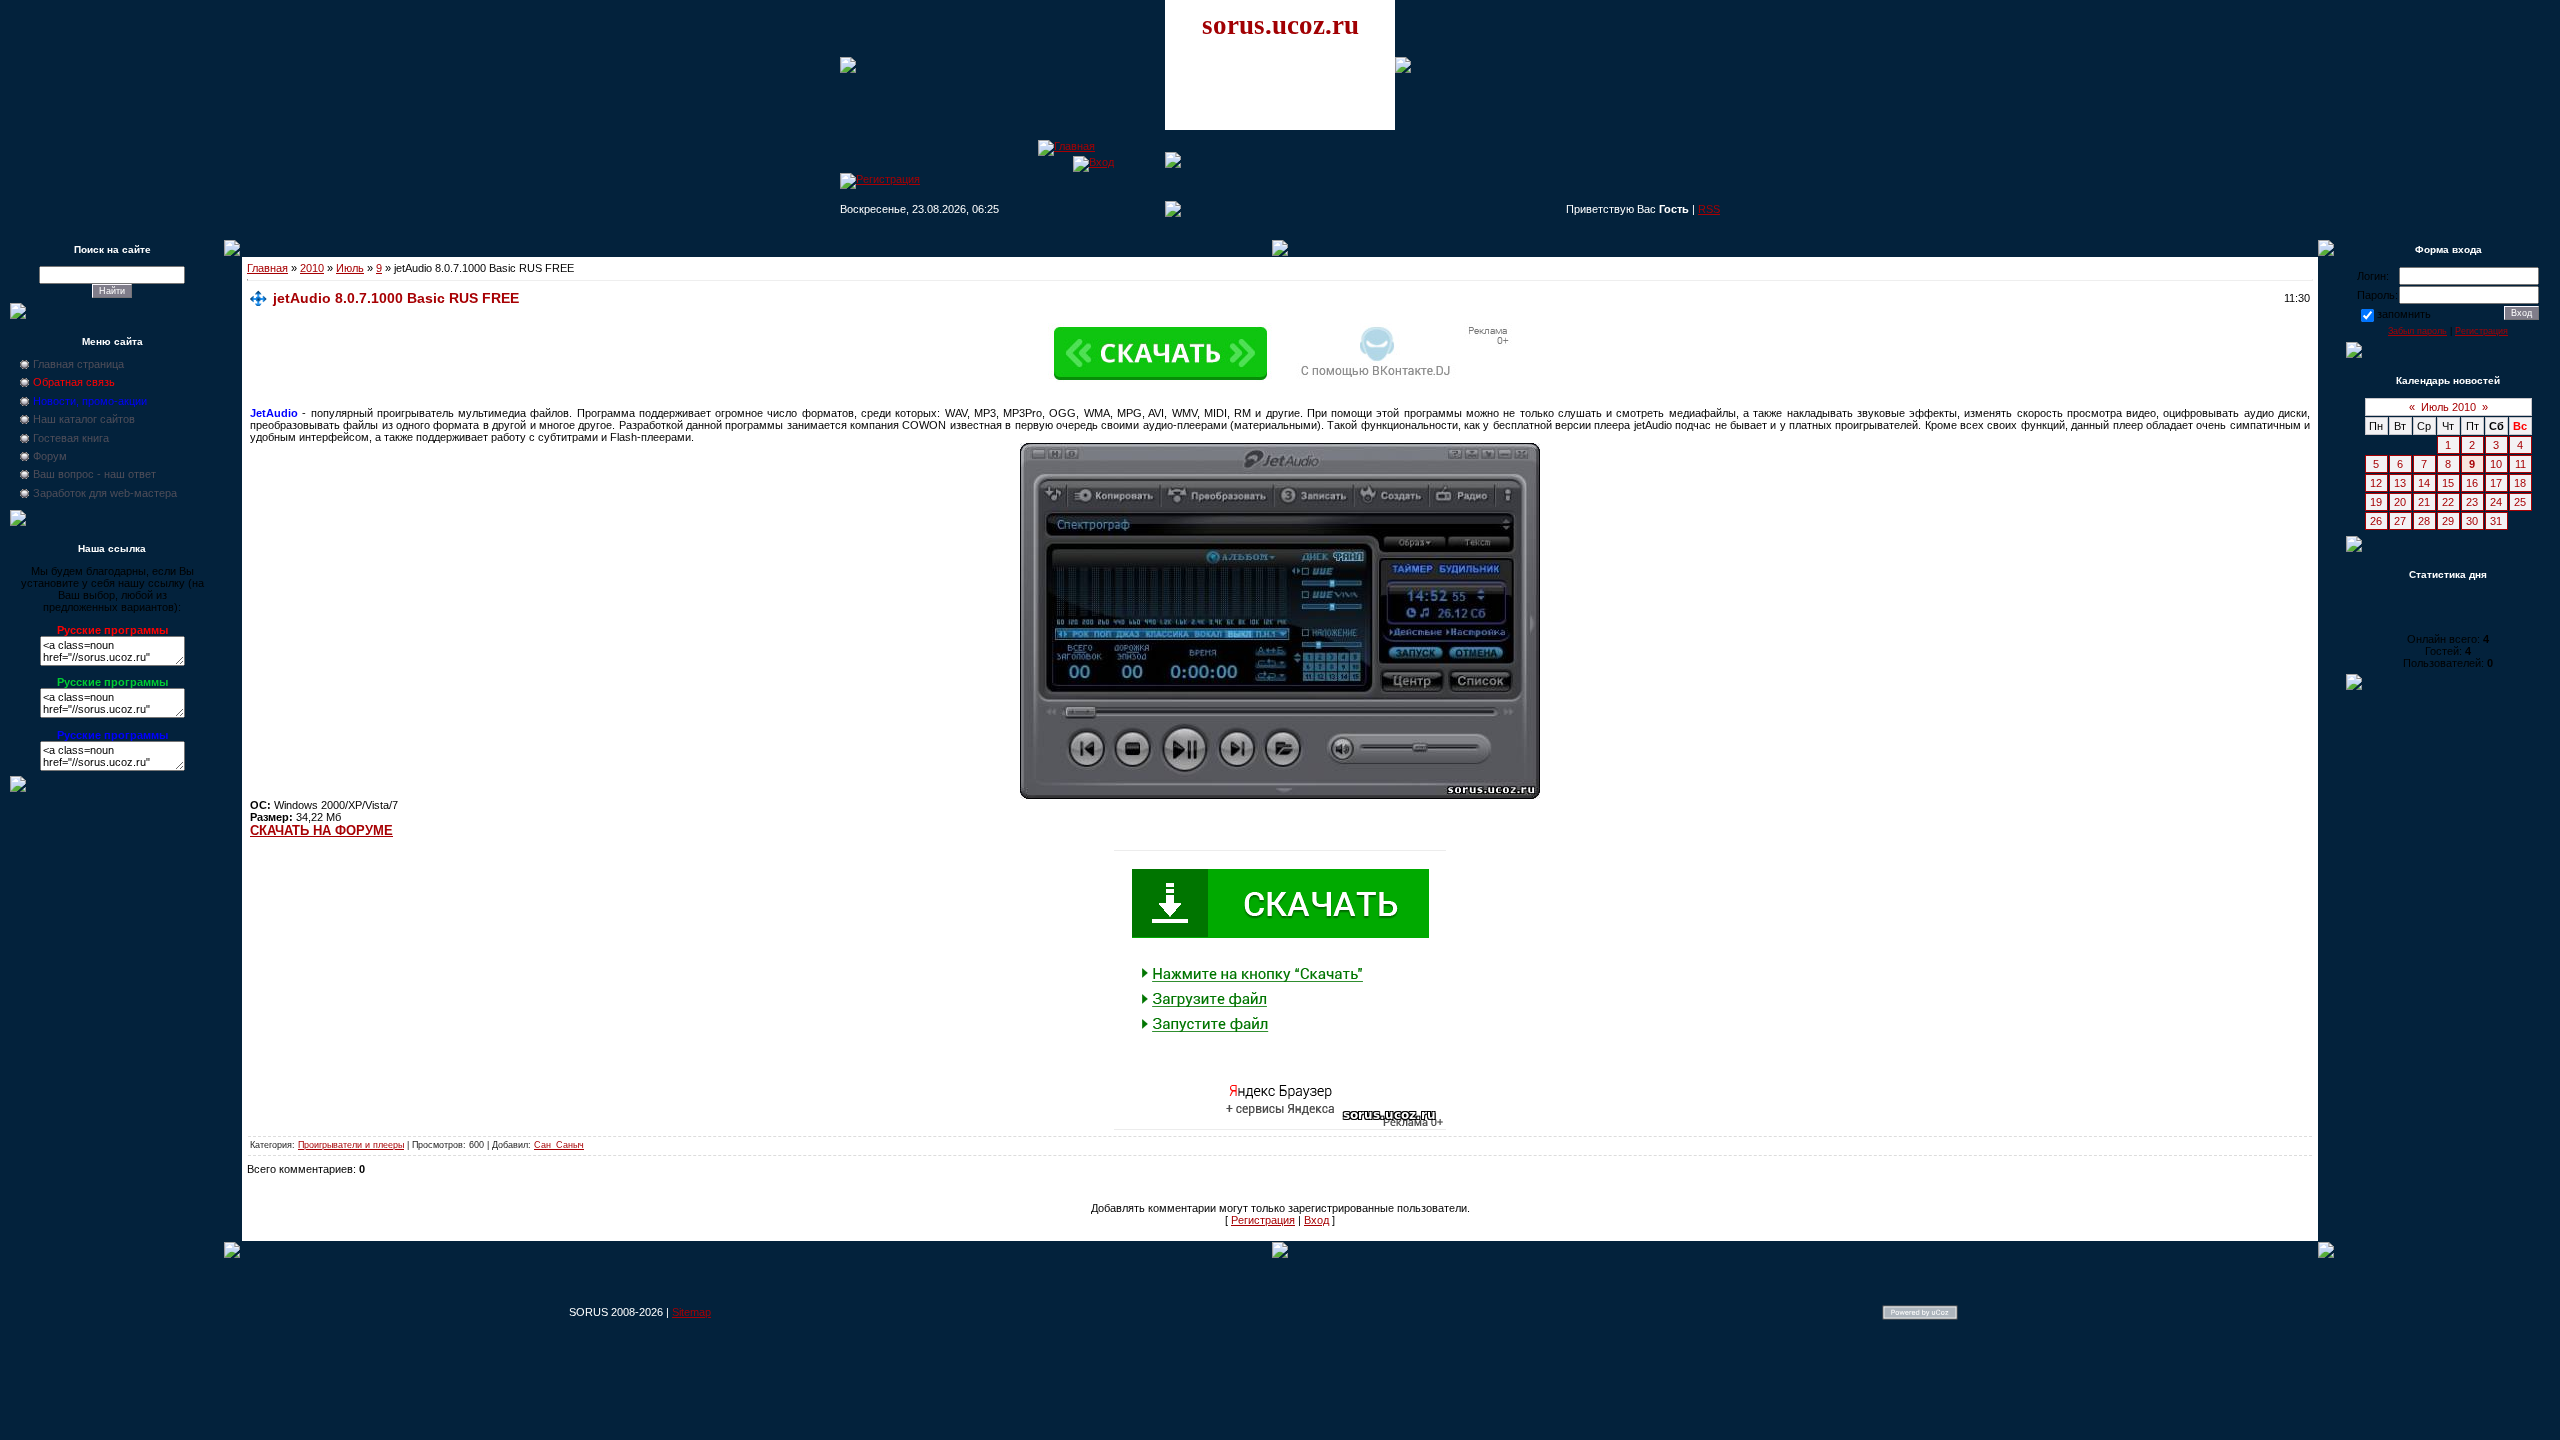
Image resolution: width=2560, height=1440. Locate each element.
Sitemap (691, 1312)
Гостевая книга (71, 438)
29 (2448, 521)
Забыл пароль (2417, 331)
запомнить (2404, 314)
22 (2448, 502)
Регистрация (1263, 1220)
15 (2448, 483)
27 (2400, 521)
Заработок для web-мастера (105, 493)
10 (2496, 464)
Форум (50, 456)
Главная (267, 268)
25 (2520, 502)
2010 (312, 268)
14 (2424, 483)
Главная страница (78, 364)
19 (2376, 502)
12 (2376, 483)
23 (2472, 502)
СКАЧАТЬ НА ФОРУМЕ (321, 830)
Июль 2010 (2448, 407)
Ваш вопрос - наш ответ (94, 474)
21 (2424, 502)
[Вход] (1093, 162)
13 (2400, 483)
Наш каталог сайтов (84, 419)
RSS (1709, 209)
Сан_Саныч (559, 1145)
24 (2496, 502)
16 (2472, 483)
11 (2520, 464)
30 (2472, 521)
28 (2424, 521)
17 (2496, 483)
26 (2376, 521)
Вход (1316, 1220)
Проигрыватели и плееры (351, 1145)
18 (2520, 483)
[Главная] (1066, 146)
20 (2400, 502)
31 (2496, 521)
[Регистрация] (880, 179)
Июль (350, 268)
